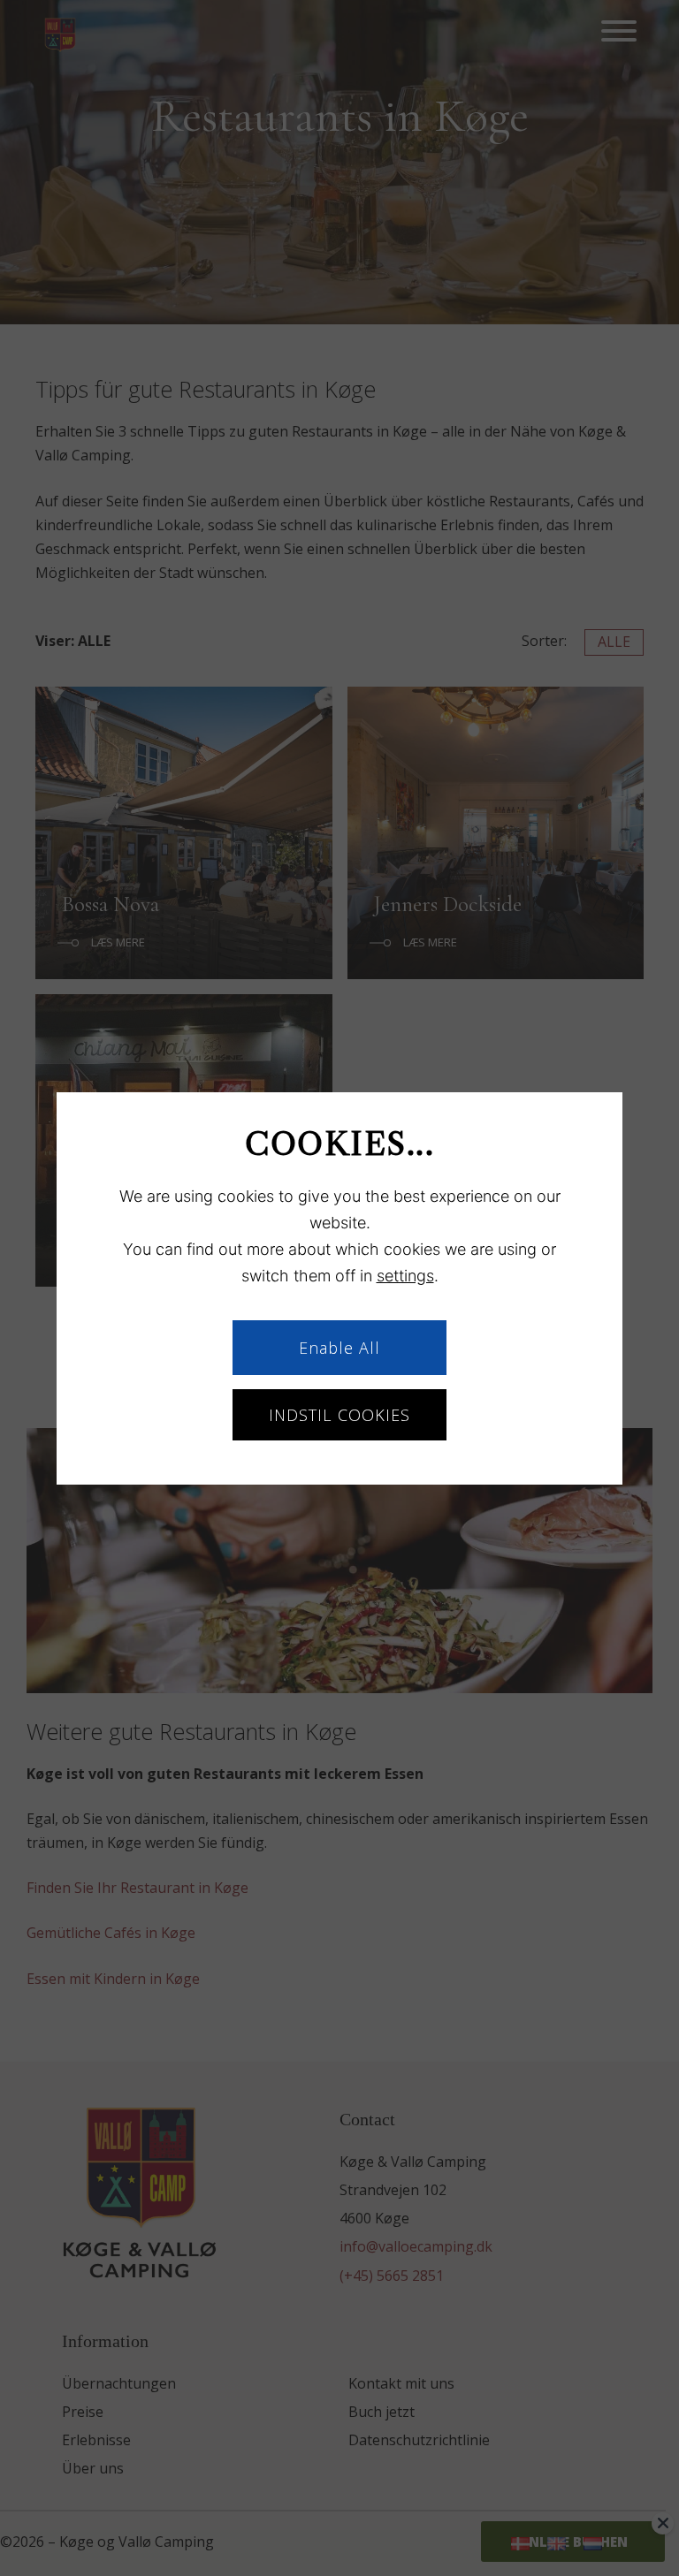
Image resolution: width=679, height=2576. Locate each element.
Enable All (340, 1348)
